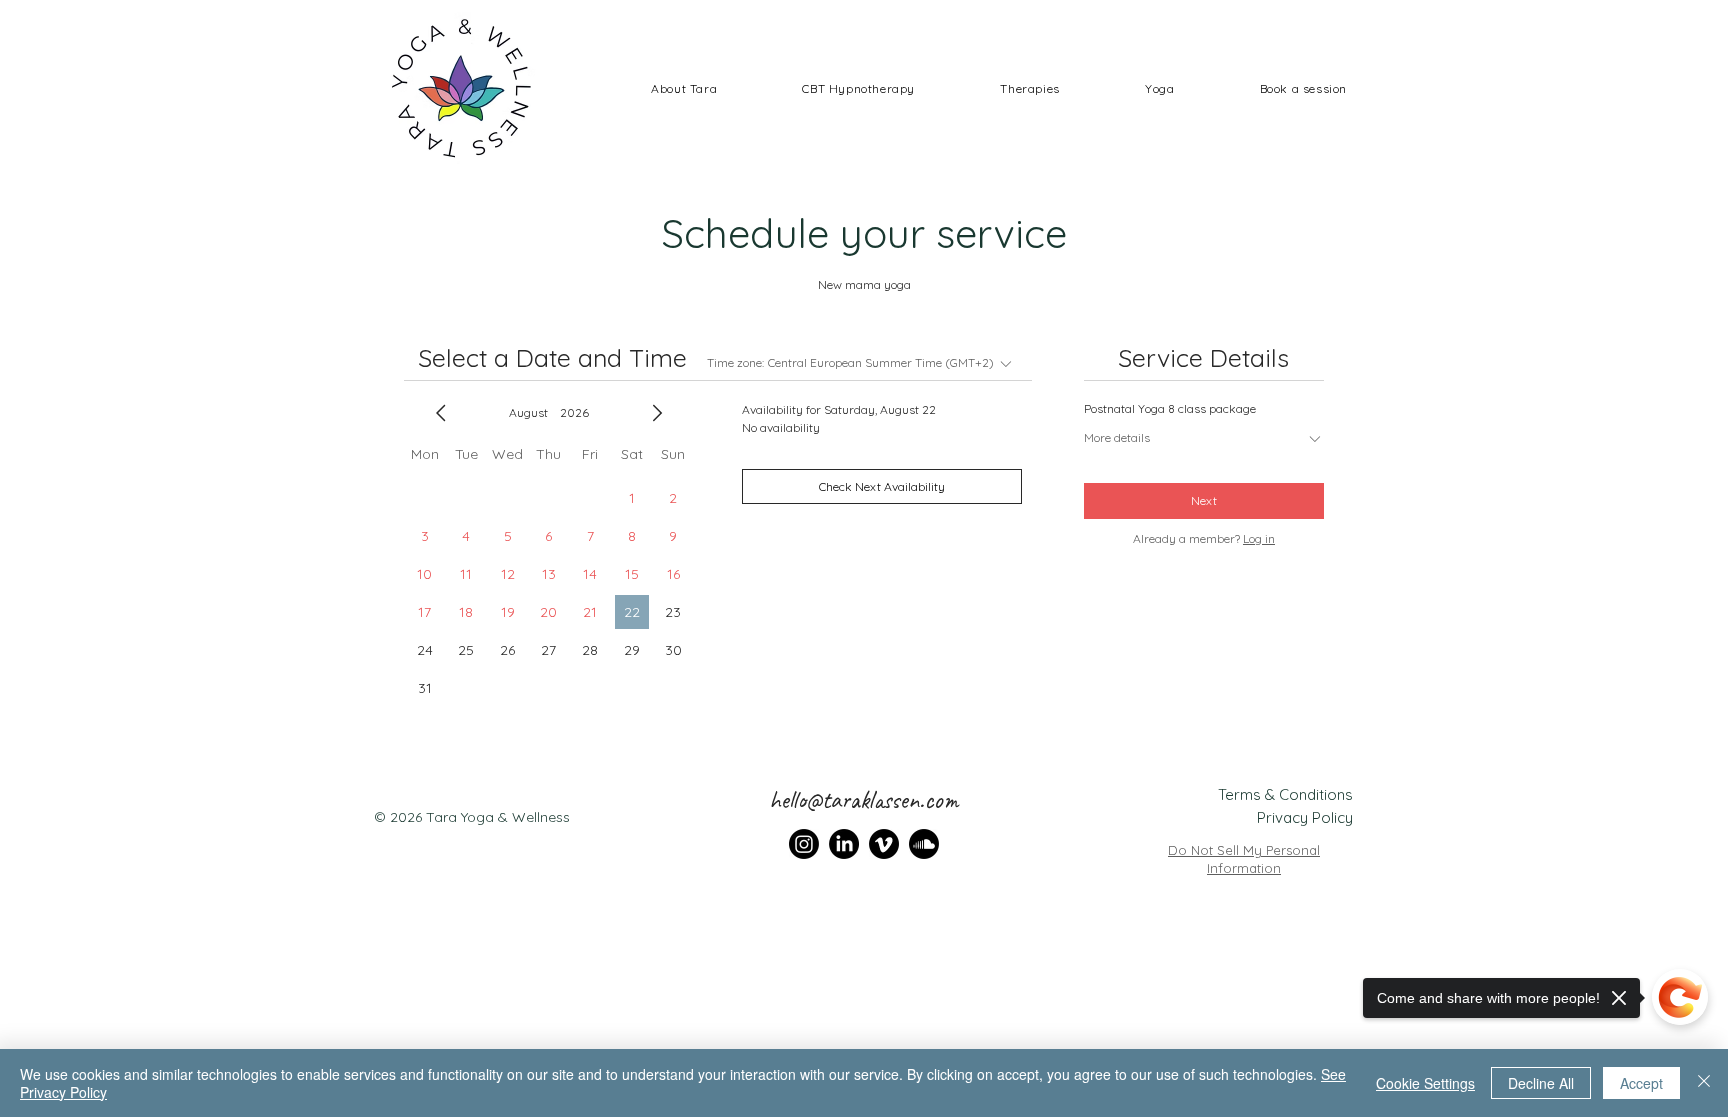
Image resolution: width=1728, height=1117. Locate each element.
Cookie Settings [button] (1425, 1083)
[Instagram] (804, 844)
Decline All (1541, 1083)
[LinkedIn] (844, 844)
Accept (1641, 1083)
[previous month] (441, 413)
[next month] (657, 413)
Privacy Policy (1305, 817)
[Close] (1704, 1083)
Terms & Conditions (1285, 794)
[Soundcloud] (924, 844)
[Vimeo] (884, 844)
